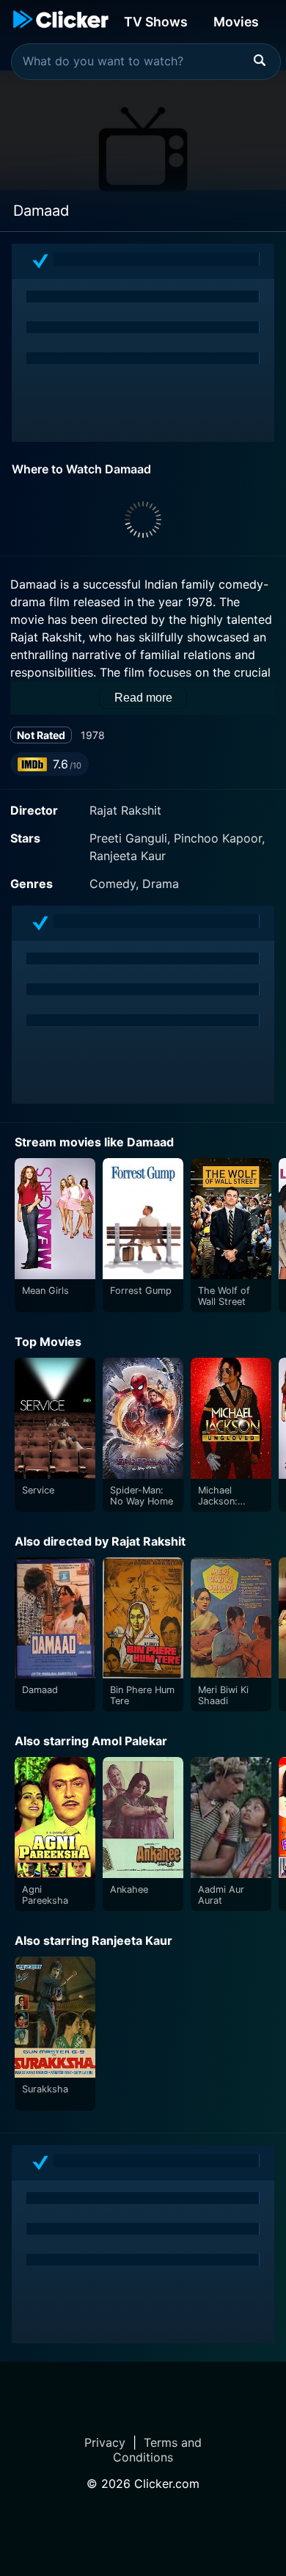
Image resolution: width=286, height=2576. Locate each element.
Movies (236, 22)
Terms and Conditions (157, 2450)
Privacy (105, 2442)
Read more (143, 698)
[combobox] (146, 62)
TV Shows (156, 22)
